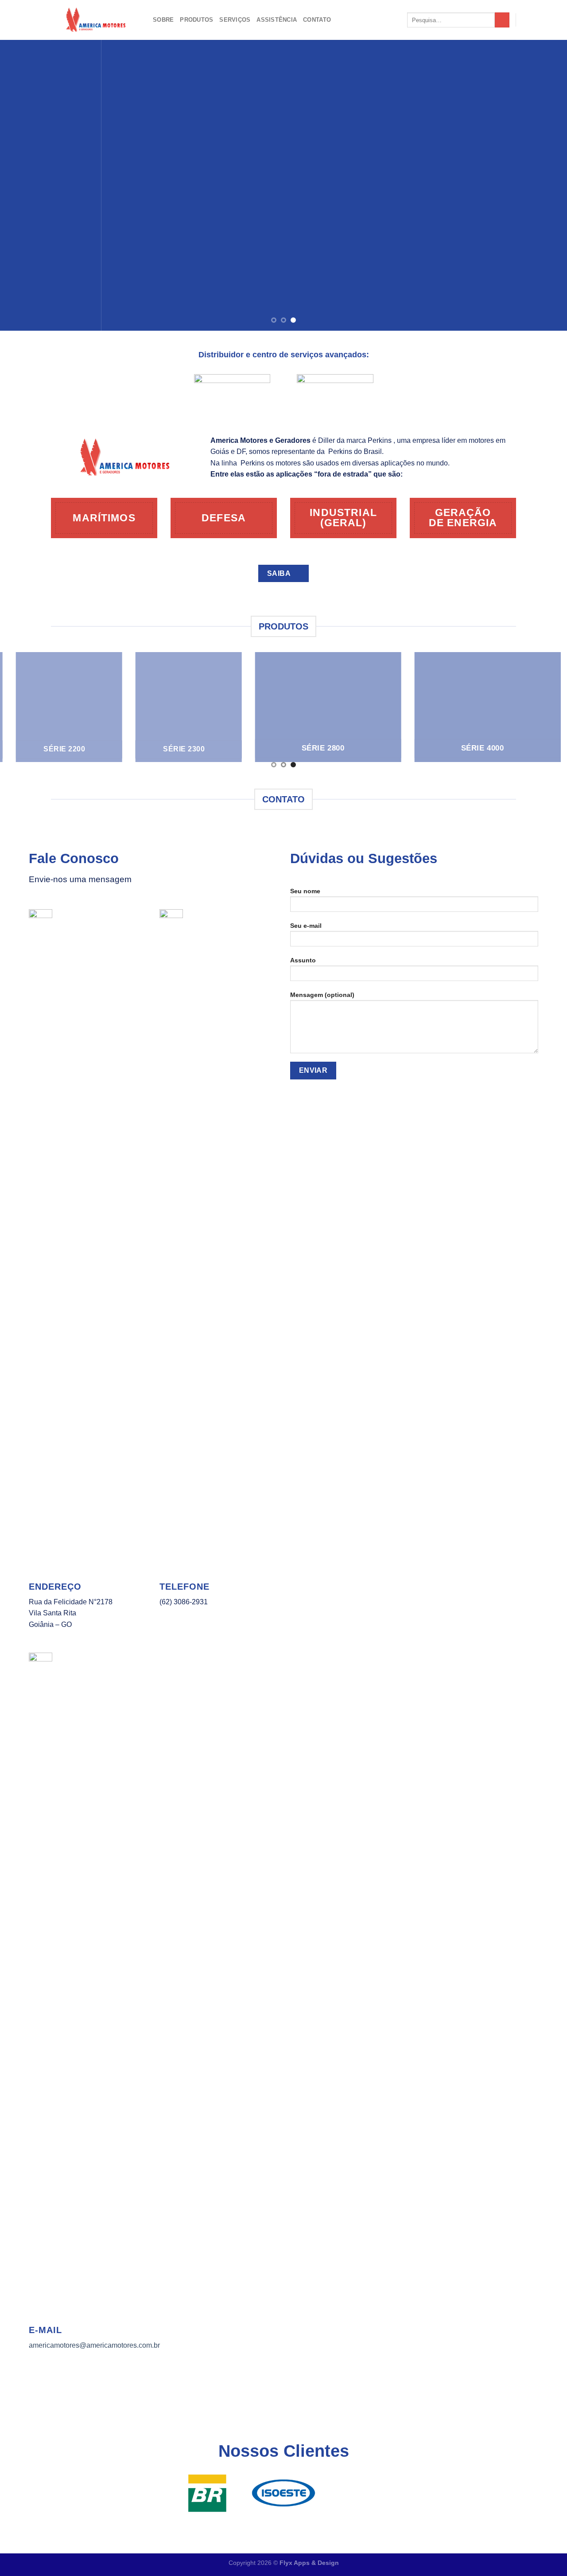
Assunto (303, 960)
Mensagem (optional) (322, 995)
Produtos (196, 20)
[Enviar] (502, 20)
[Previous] (23, 185)
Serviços (235, 20)
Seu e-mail (306, 926)
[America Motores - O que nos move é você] (95, 20)
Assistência (277, 20)
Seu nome (305, 891)
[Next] (544, 185)
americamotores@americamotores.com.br (94, 2345)
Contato (317, 20)
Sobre (163, 20)
